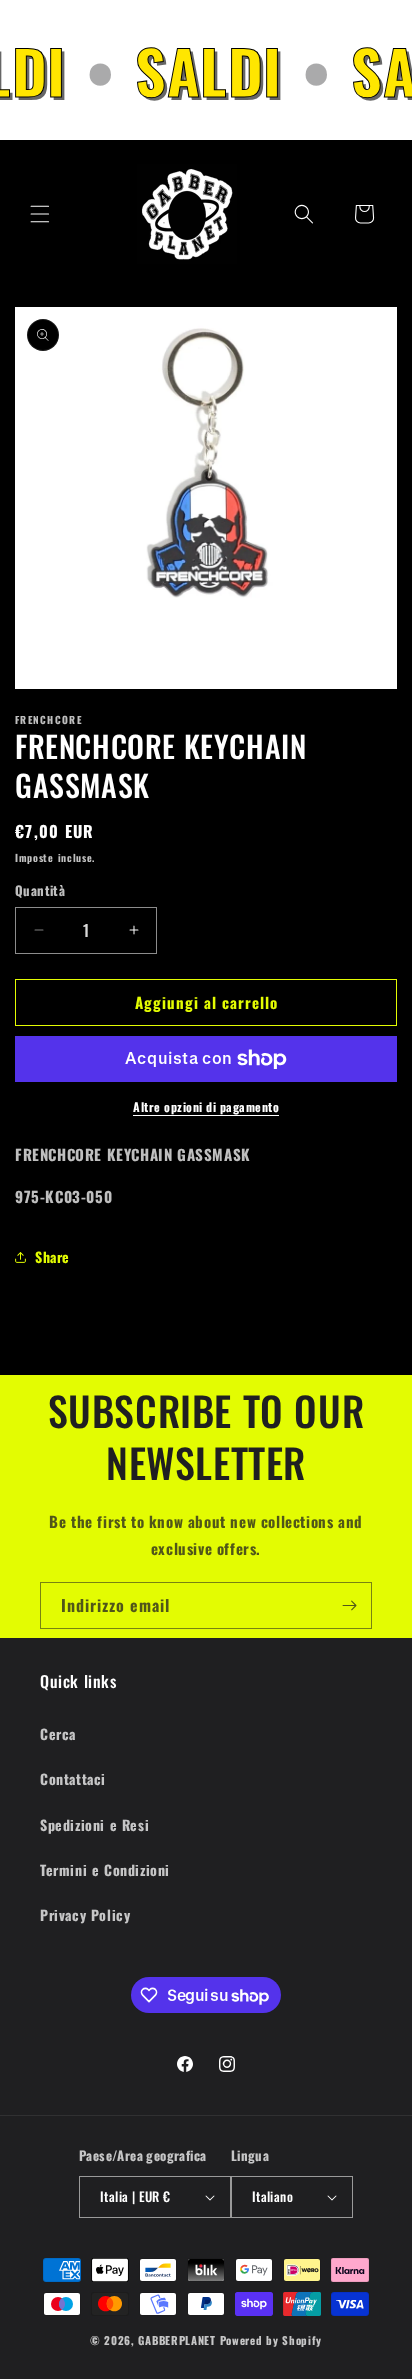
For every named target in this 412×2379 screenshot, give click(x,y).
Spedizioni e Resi (94, 1824)
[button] (40, 214)
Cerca (58, 1733)
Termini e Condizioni (105, 1869)
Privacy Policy (85, 1914)
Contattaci (73, 1778)
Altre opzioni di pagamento (206, 1106)
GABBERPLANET (176, 2340)
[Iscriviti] (349, 1605)
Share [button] (52, 1256)
